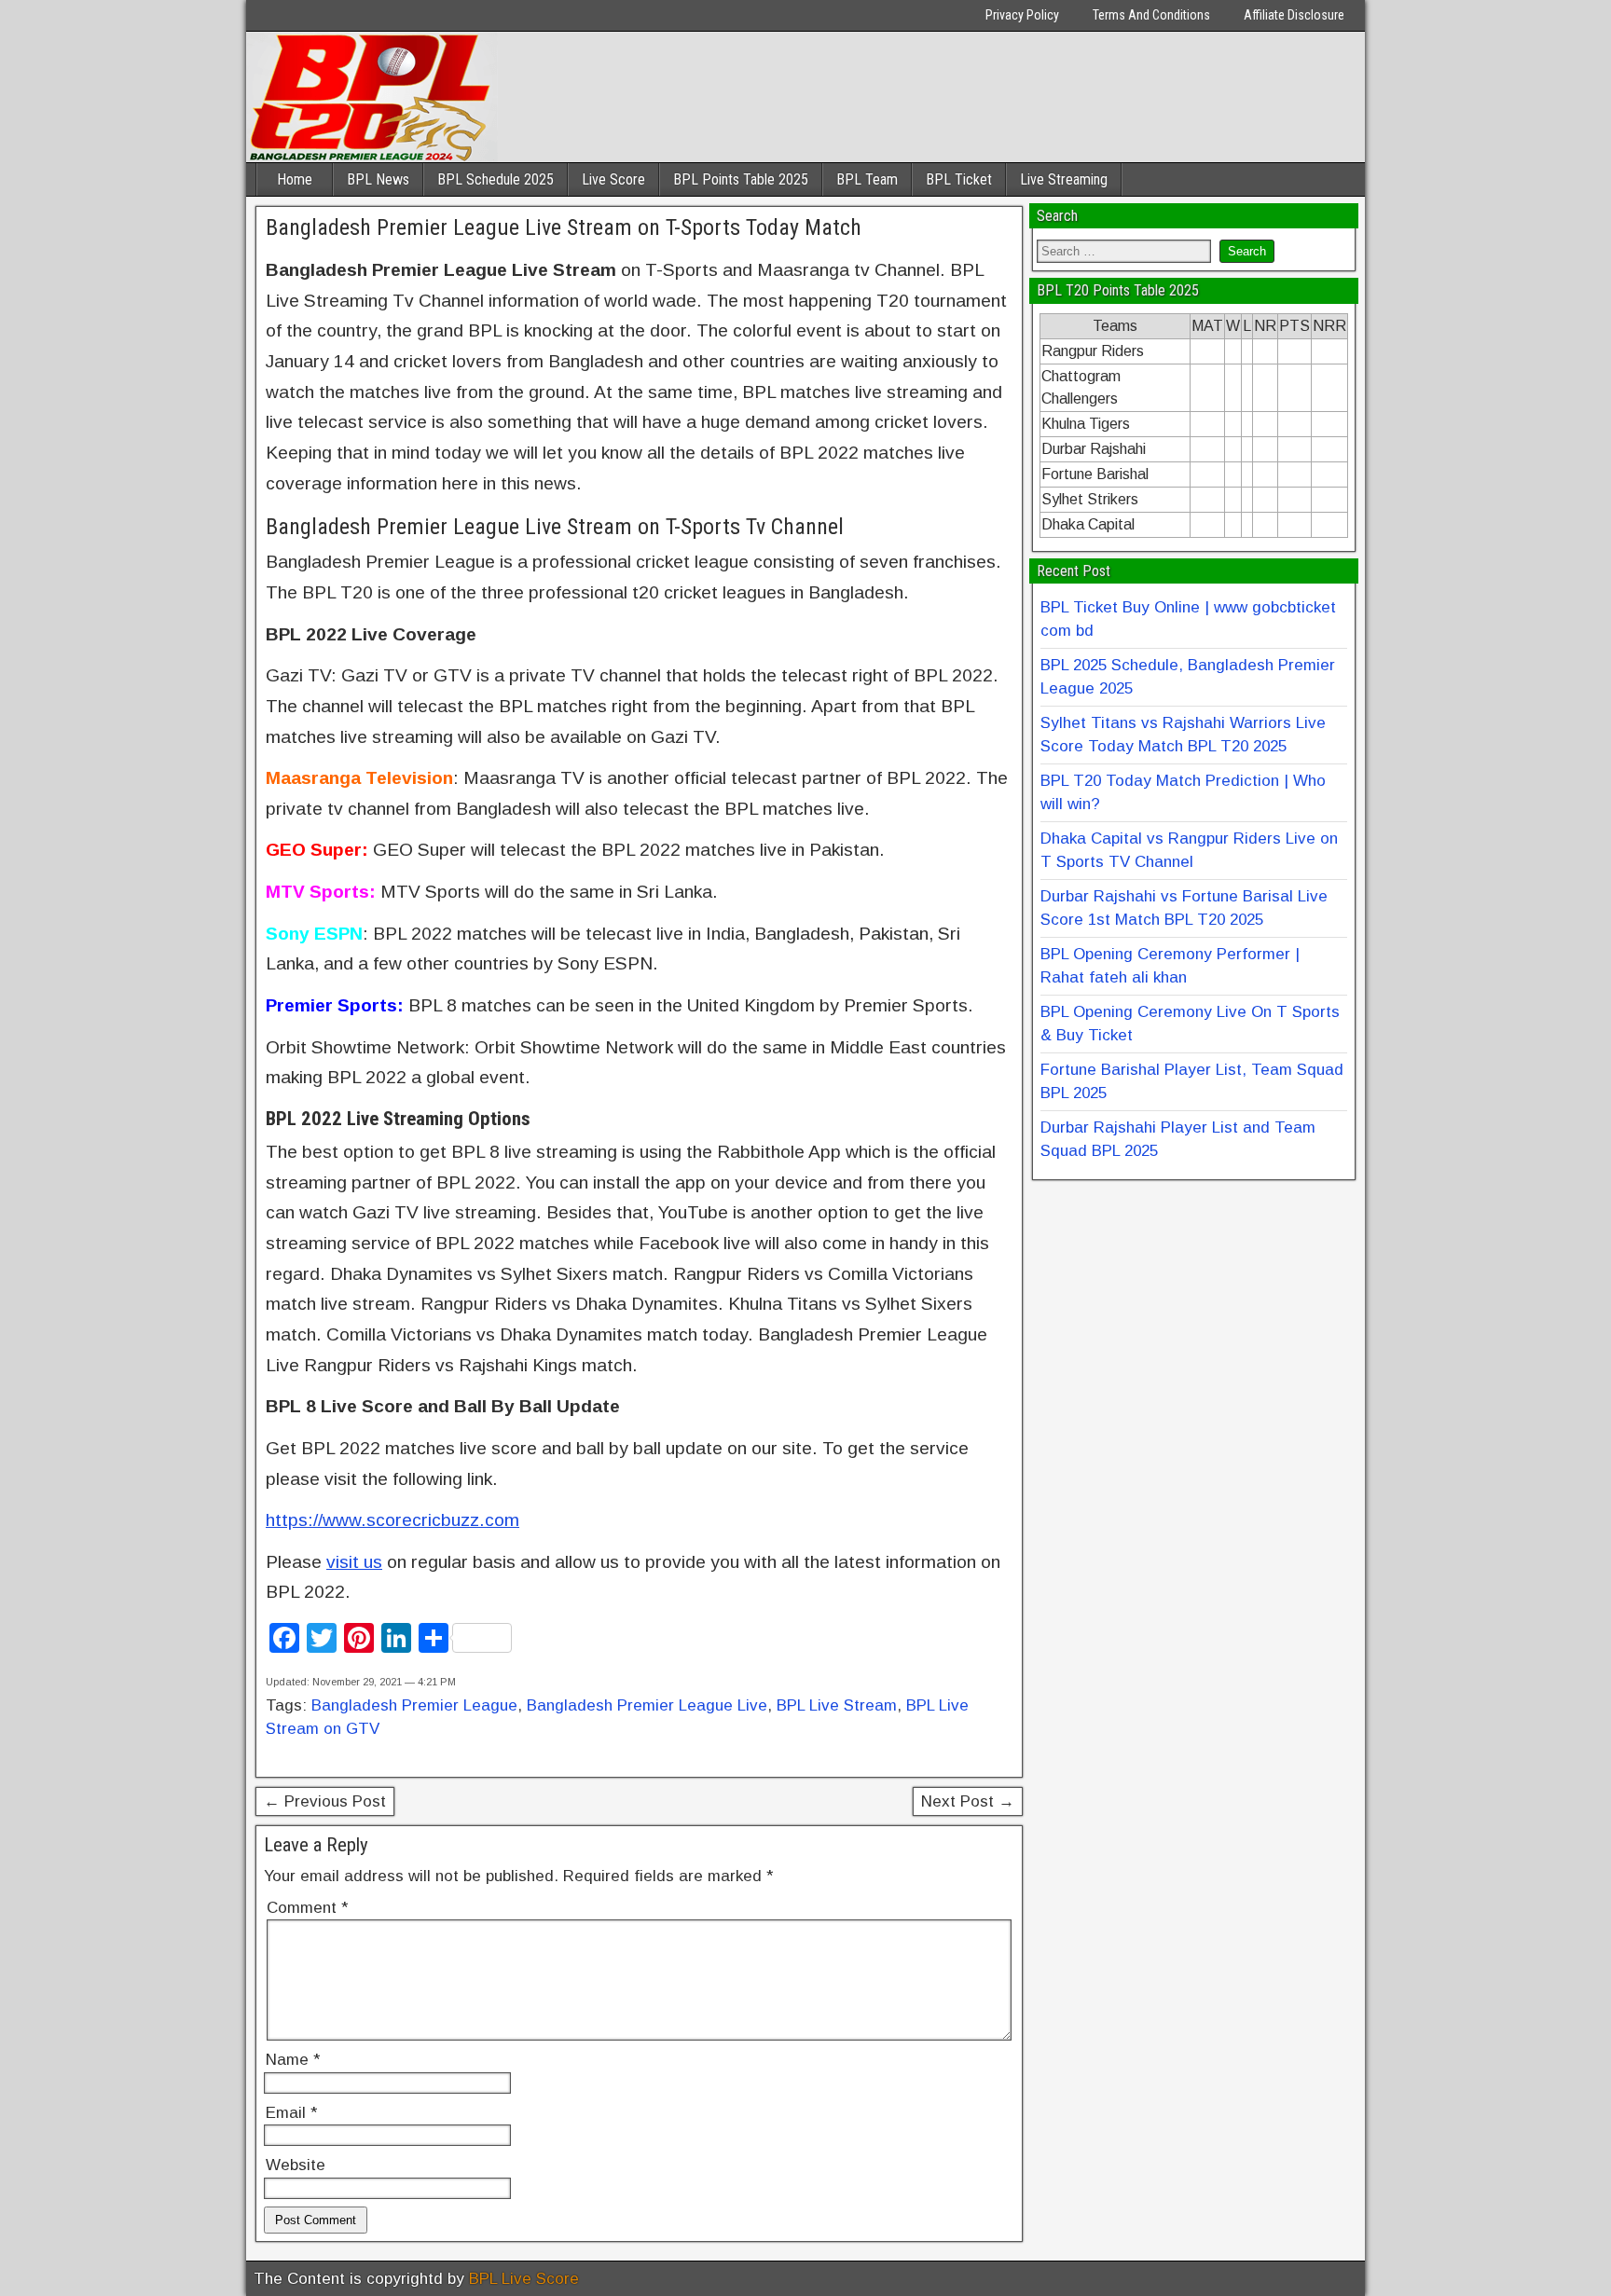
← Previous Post (325, 1801)
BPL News (378, 179)
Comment (307, 1908)
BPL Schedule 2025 (496, 179)
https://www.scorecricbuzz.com (392, 1520)
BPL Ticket (959, 179)
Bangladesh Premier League (414, 1705)
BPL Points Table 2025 (741, 179)
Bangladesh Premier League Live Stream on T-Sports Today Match (564, 227)
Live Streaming (1064, 179)
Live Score (613, 179)
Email (291, 2113)
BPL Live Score (524, 2279)
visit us (354, 1562)
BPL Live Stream (837, 1705)
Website (296, 2165)
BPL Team (867, 179)
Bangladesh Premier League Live (647, 1705)
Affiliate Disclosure (1294, 15)
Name (293, 2060)
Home (295, 179)
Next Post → (968, 1801)
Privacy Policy (1022, 15)
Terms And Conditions (1151, 15)
